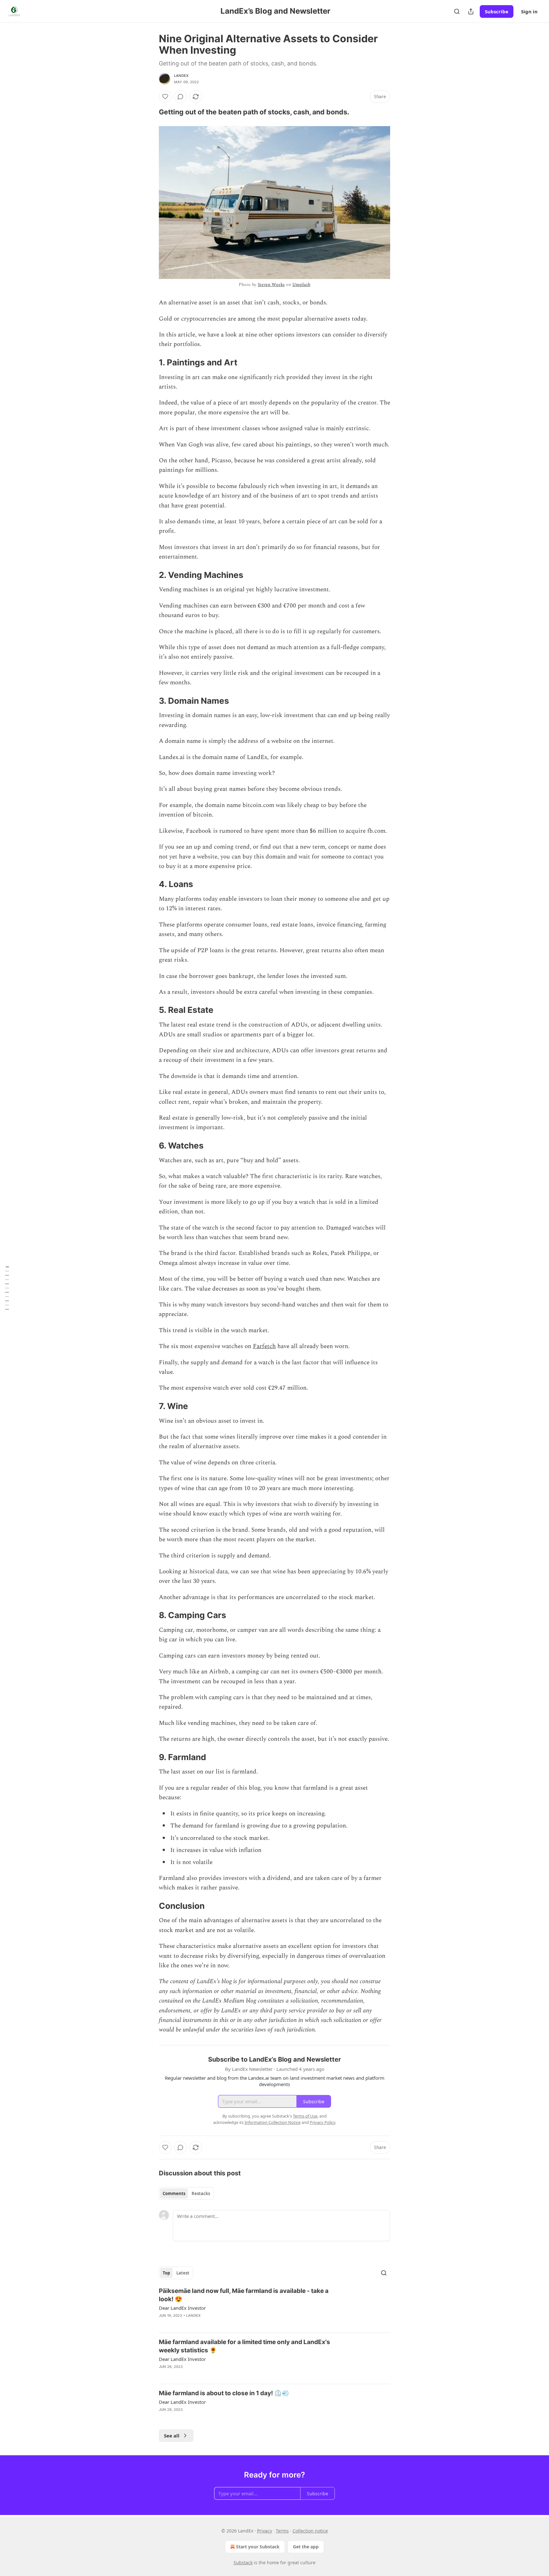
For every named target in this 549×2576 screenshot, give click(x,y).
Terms (282, 2531)
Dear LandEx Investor (182, 2308)
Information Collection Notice (273, 2122)
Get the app (306, 2547)
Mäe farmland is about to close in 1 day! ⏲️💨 (224, 2393)
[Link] (150, 112)
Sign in (529, 11)
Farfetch (264, 1346)
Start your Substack (258, 2547)
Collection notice (310, 2531)
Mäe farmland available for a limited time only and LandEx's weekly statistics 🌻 (244, 2346)
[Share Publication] (471, 11)
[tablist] (186, 2193)
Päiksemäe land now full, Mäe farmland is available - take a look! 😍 (244, 2295)
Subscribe (497, 11)
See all (172, 2436)
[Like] (165, 97)
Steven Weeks (271, 285)
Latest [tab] (183, 2273)
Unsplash (301, 285)
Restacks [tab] (201, 2193)
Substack (243, 2562)
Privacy (264, 2531)
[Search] (457, 11)
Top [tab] (166, 2273)
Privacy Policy (322, 2122)
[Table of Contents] (7, 1288)
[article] (274, 2307)
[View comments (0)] (180, 97)
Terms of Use (305, 2116)
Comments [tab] (174, 2193)
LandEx (181, 76)
